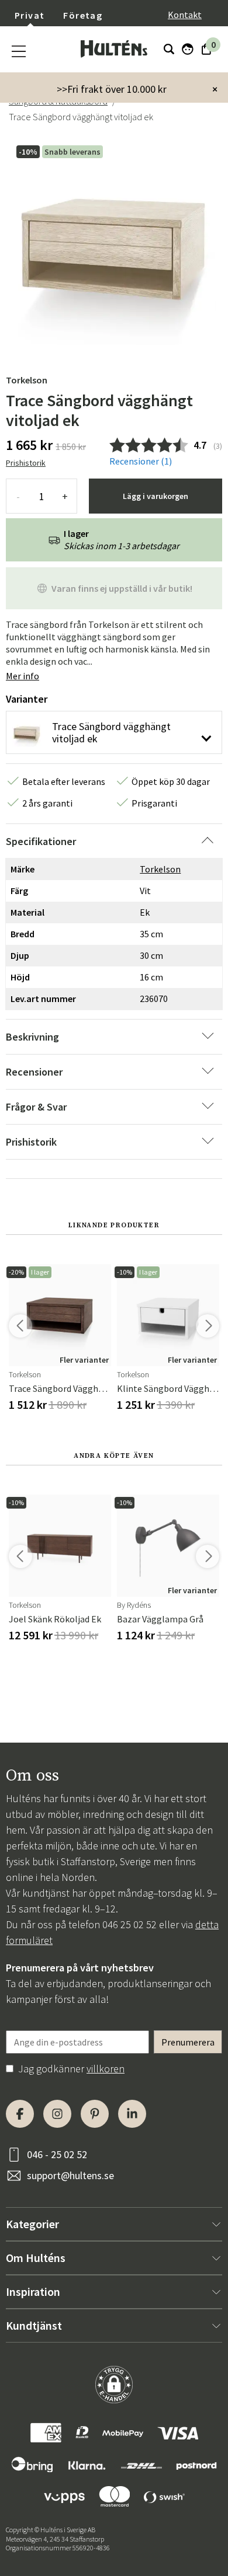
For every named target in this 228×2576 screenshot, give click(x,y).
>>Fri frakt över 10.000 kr (112, 89)
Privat (30, 15)
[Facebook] (20, 2114)
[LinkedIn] (132, 2114)
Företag (83, 15)
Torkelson (27, 380)
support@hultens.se (70, 2175)
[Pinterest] (95, 2114)
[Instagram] (57, 2114)
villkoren (106, 2069)
